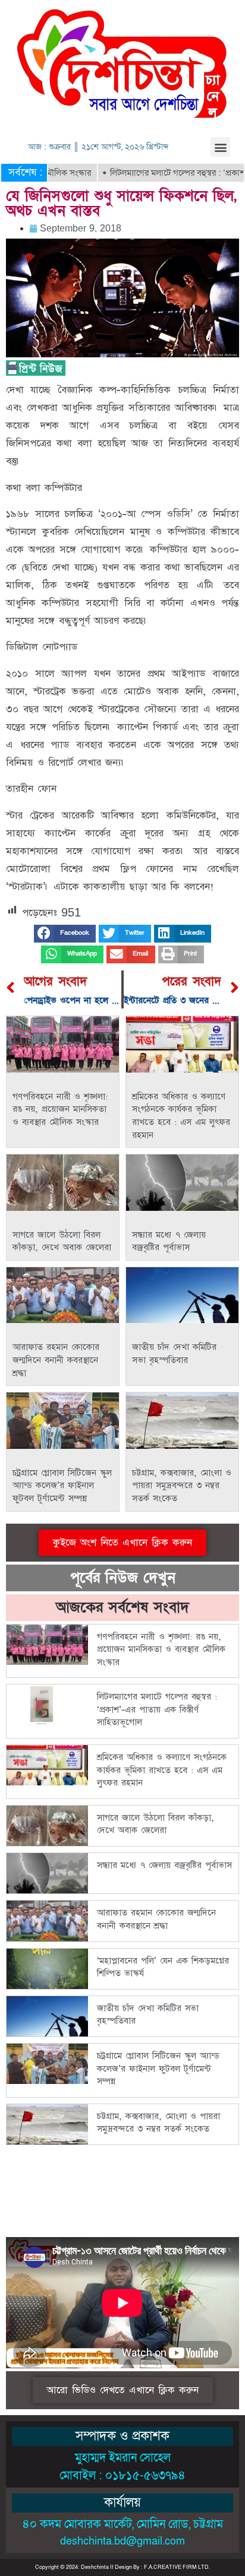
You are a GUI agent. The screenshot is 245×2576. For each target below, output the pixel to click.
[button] (220, 147)
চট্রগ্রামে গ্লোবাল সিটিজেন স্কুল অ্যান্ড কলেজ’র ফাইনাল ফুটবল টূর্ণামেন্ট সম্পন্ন (62, 1486)
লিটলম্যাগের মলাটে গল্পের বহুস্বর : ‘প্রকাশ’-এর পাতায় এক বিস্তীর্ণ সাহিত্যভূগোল (157, 1709)
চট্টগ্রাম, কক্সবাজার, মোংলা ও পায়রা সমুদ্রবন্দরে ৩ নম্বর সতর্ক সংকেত (182, 1486)
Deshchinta (95, 2567)
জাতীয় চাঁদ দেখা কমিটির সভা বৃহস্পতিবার (174, 1354)
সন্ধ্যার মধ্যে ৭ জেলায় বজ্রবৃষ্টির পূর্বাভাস (169, 1241)
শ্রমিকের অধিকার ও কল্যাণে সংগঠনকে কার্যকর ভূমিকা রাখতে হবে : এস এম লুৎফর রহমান (181, 1116)
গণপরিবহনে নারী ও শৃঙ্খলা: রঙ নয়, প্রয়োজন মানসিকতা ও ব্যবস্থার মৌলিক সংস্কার (60, 1109)
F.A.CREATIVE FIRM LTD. (177, 2567)
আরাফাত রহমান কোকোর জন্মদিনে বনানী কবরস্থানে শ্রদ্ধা (56, 1360)
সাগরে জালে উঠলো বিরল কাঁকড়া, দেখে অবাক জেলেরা (62, 1241)
